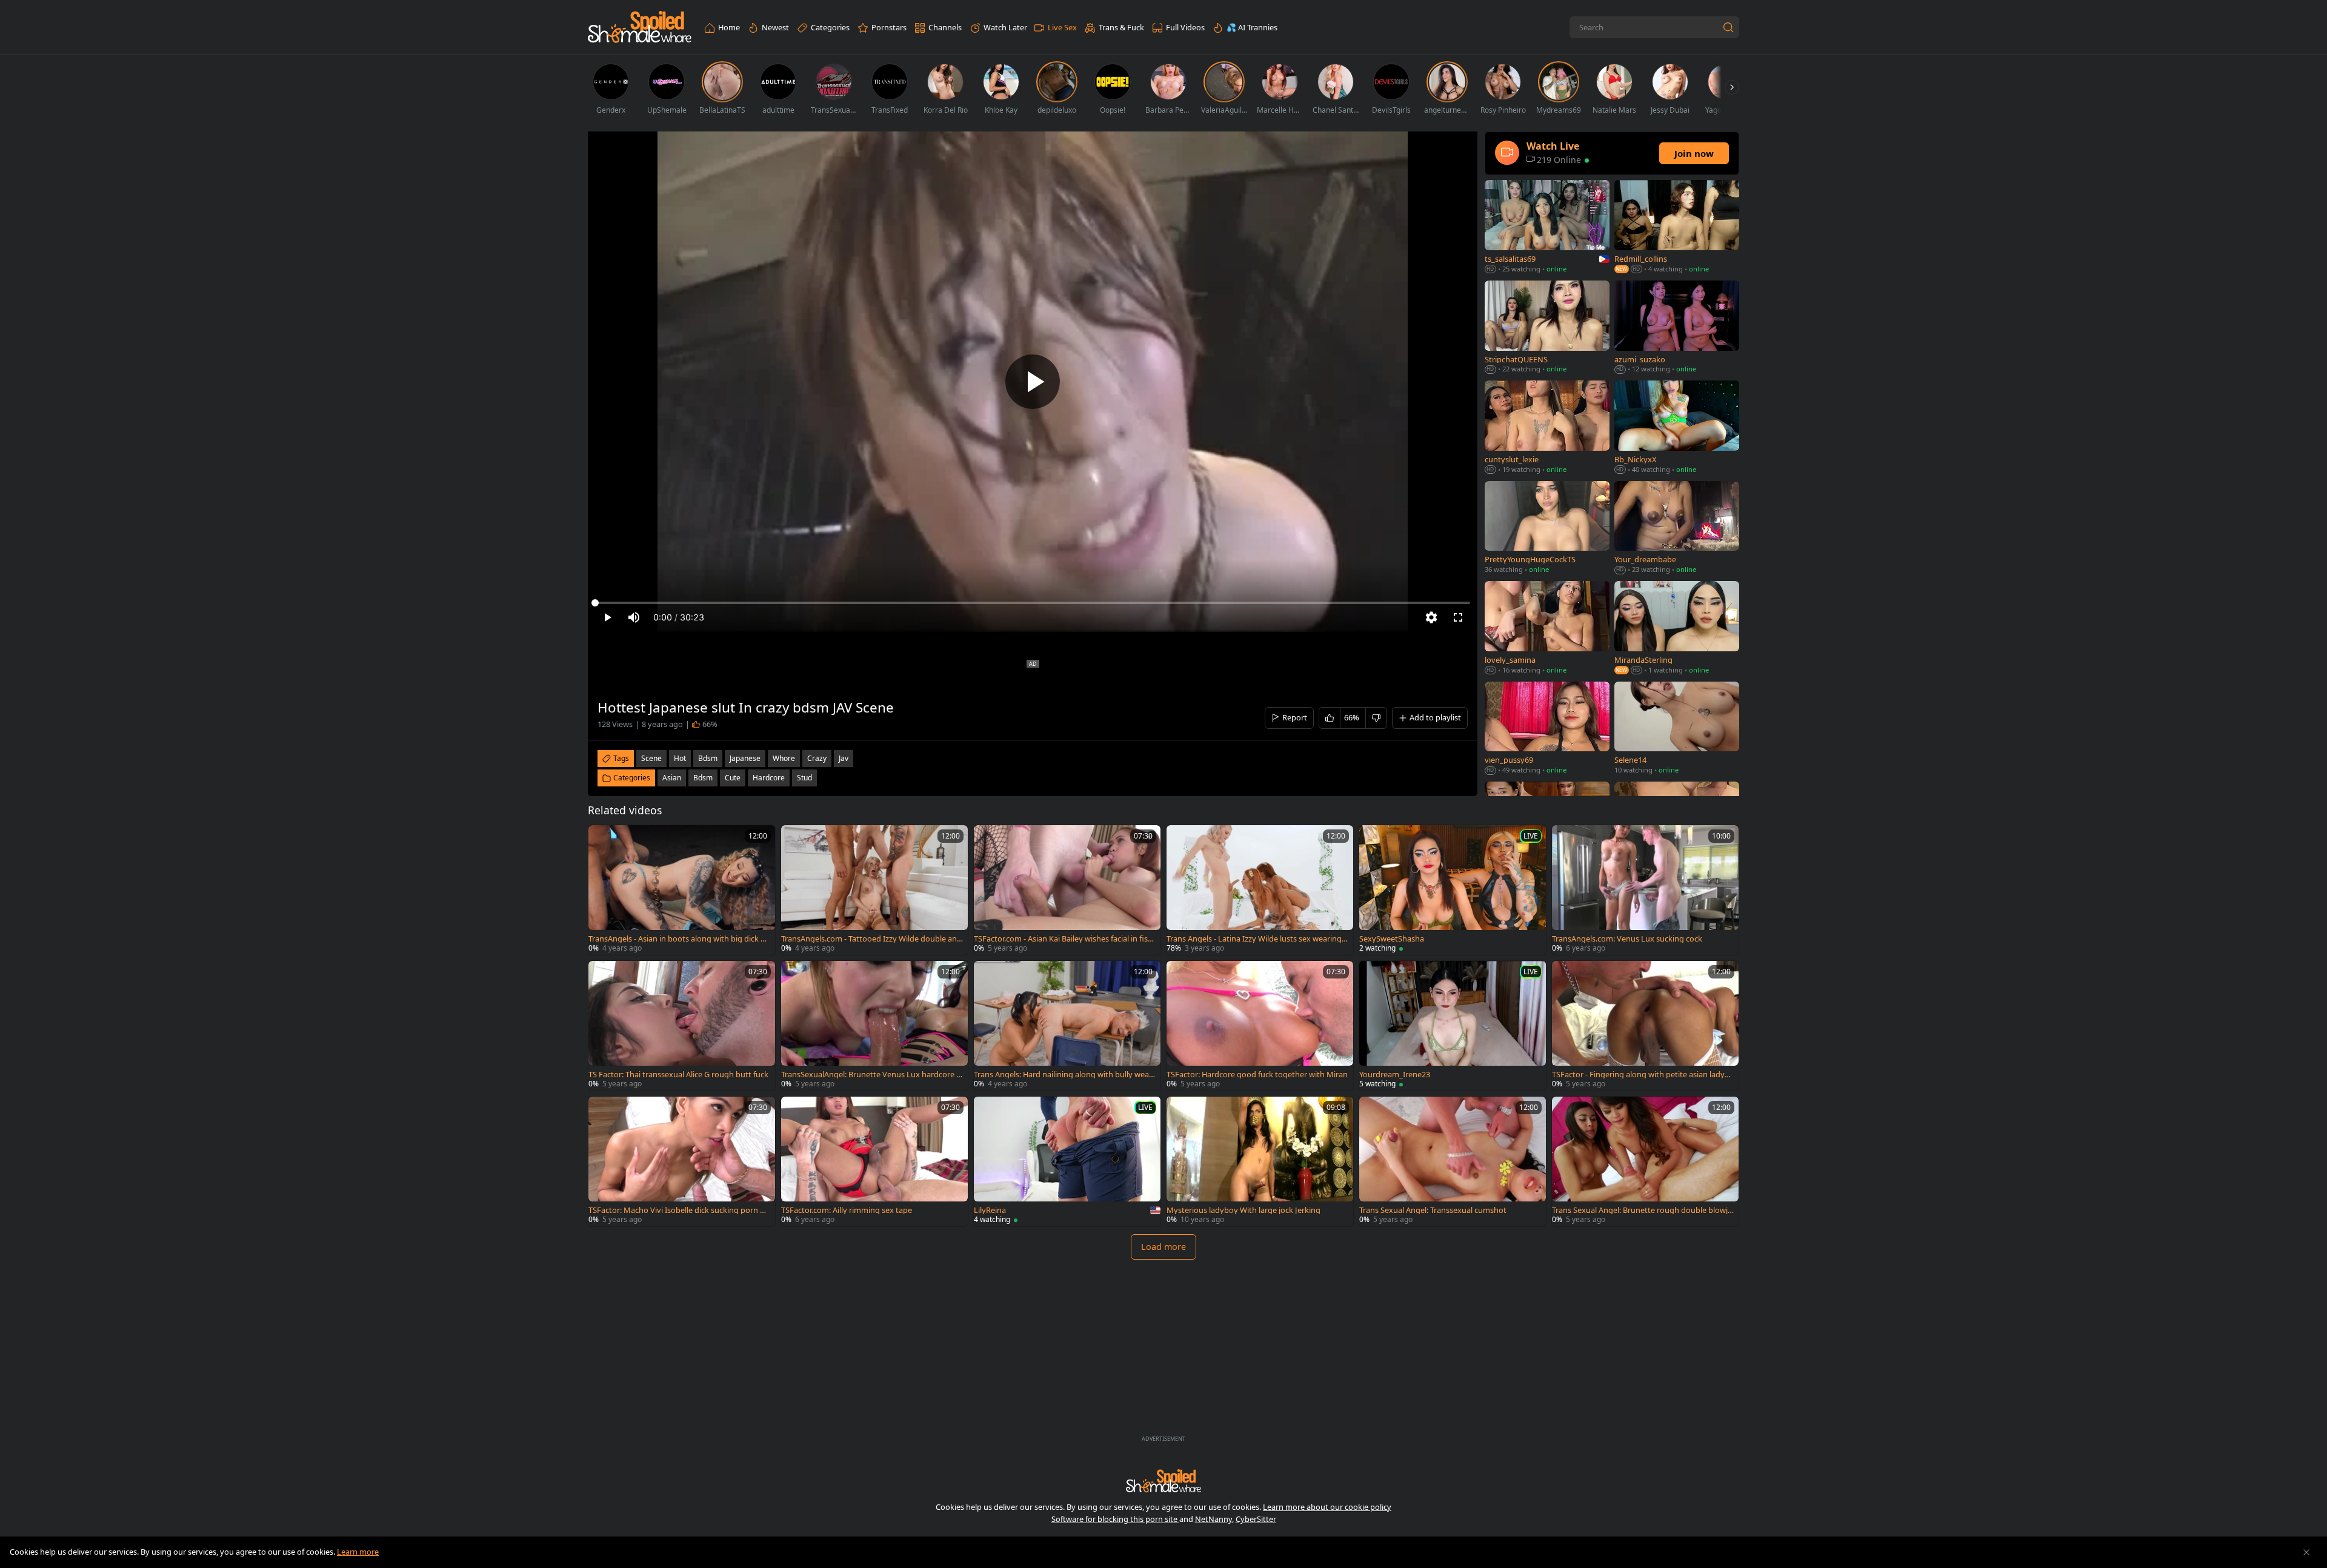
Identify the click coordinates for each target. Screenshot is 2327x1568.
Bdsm (703, 778)
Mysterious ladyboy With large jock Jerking (1243, 1210)
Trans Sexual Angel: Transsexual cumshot (1433, 1210)
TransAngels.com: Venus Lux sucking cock (1627, 939)
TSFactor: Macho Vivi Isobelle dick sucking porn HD (677, 1210)
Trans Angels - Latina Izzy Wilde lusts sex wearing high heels (1257, 939)
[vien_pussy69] (1547, 729)
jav (844, 758)
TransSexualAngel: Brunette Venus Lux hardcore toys (870, 1075)
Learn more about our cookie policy (1327, 1507)
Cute (733, 778)
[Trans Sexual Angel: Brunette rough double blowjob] (1645, 1161)
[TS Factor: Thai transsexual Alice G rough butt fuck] (682, 1026)
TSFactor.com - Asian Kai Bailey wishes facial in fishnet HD (1063, 939)
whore (784, 758)
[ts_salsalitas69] (1547, 228)
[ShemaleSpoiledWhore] (640, 28)
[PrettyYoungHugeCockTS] (1547, 529)
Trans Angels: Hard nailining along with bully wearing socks (1064, 1075)
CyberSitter (1256, 1519)
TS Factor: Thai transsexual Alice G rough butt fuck (678, 1075)
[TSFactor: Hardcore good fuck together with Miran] (1260, 1026)
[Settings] (1431, 617)
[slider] (1033, 603)
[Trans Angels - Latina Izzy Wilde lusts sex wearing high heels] (1260, 890)
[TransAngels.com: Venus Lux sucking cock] (1645, 890)
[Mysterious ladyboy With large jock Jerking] (1260, 1161)
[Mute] (634, 617)
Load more (1163, 1247)
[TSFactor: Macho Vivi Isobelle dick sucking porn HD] (682, 1161)
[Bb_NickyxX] (1677, 428)
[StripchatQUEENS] (1547, 328)
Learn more (358, 1552)
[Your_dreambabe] (1677, 529)
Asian (672, 778)
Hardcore (769, 778)
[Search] (1728, 27)
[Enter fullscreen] (1458, 617)
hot (680, 758)
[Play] (1033, 382)
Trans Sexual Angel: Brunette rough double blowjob (1642, 1210)
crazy (817, 758)
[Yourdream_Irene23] (1453, 1026)
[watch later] (603, 840)
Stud (804, 778)
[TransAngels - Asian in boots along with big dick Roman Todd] (682, 890)
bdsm (708, 758)
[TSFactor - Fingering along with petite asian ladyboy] (1645, 1026)
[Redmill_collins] (1677, 228)
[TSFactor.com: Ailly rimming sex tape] (874, 1161)
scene (651, 758)
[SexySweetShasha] (1453, 890)
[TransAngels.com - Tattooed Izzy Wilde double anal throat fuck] (874, 890)
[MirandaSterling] (1677, 629)
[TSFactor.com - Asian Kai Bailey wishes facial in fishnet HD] (1067, 890)
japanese (745, 758)
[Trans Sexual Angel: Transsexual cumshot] (1453, 1161)
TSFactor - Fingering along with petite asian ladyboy (1641, 1075)
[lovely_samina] (1547, 629)
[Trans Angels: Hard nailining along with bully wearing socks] (1067, 1026)
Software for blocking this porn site (1115, 1519)
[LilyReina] (1067, 1161)
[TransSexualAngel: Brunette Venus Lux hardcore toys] (874, 1026)
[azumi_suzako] (1677, 328)
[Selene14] (1677, 729)
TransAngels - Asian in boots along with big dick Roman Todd (679, 939)
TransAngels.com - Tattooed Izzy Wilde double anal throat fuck (872, 939)
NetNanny (1213, 1519)
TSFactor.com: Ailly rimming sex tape (847, 1210)
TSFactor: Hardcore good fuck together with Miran (1257, 1075)
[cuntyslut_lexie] (1547, 428)
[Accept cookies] (2306, 1552)
